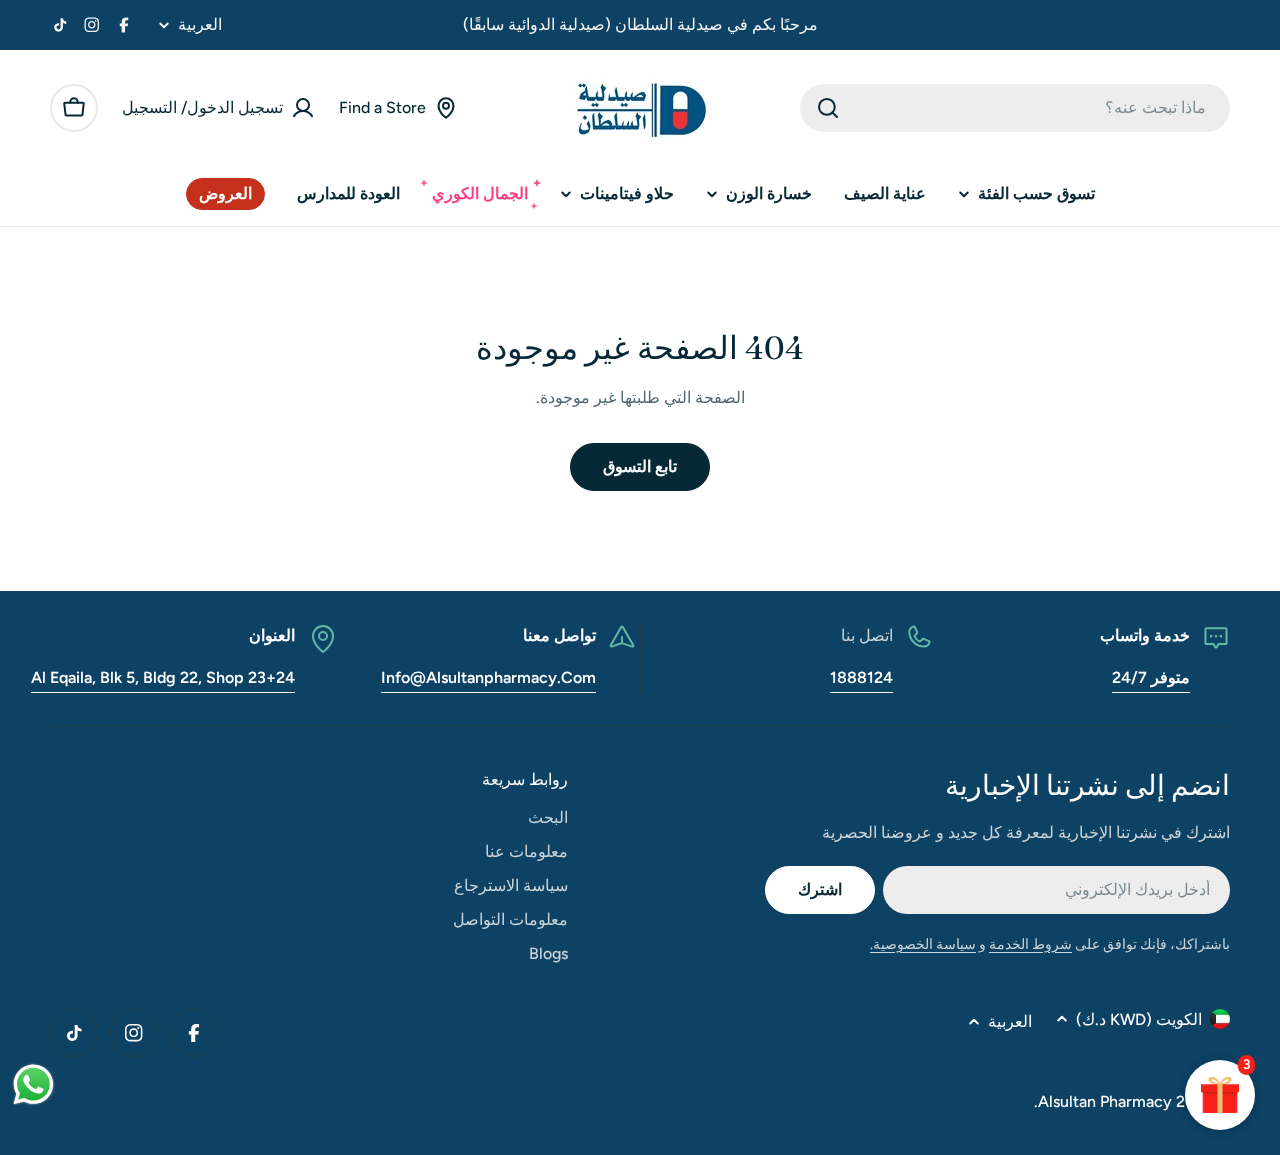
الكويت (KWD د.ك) (1139, 1019)
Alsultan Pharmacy (1105, 1101)
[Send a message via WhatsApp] (33, 1084)
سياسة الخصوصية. (923, 944)
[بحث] (828, 108)
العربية (200, 25)
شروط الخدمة (1030, 944)
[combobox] (1015, 108)
